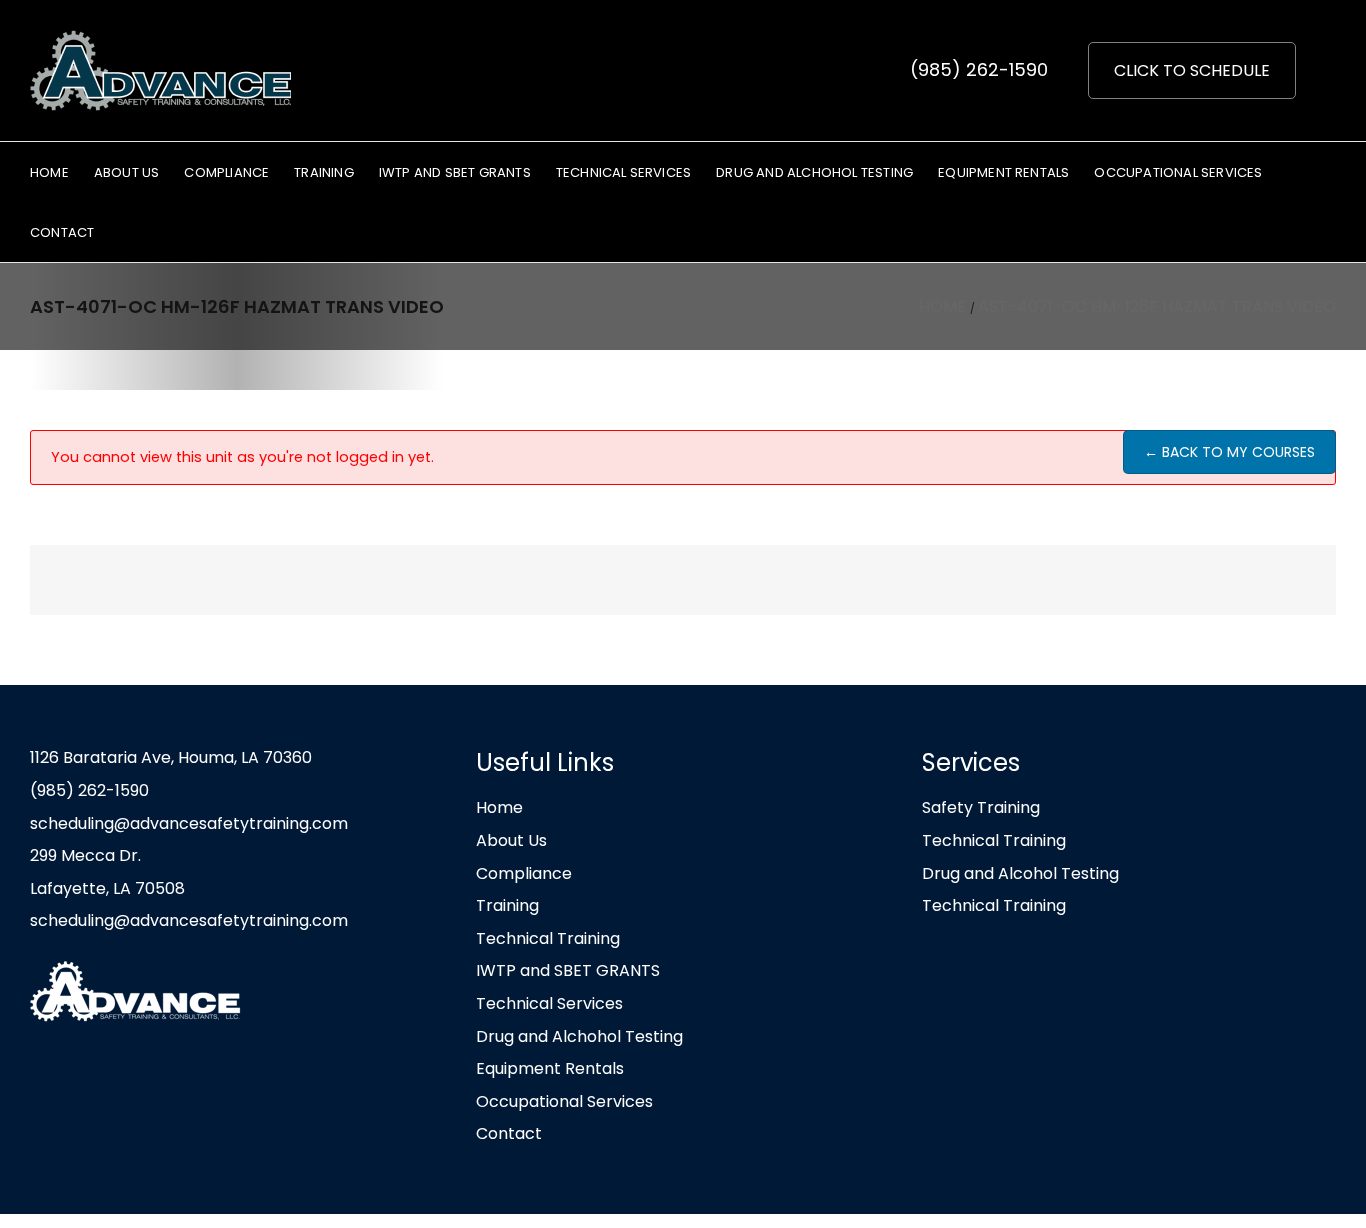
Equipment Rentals (550, 1068)
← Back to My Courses (1229, 452)
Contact (509, 1133)
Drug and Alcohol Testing (1020, 873)
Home (499, 807)
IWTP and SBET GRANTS (568, 970)
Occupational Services (564, 1101)
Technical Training (548, 938)
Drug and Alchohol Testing (579, 1036)
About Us (511, 840)
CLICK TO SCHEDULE (1192, 70)
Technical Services (549, 1003)
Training (507, 905)
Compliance (524, 873)
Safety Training (981, 807)
